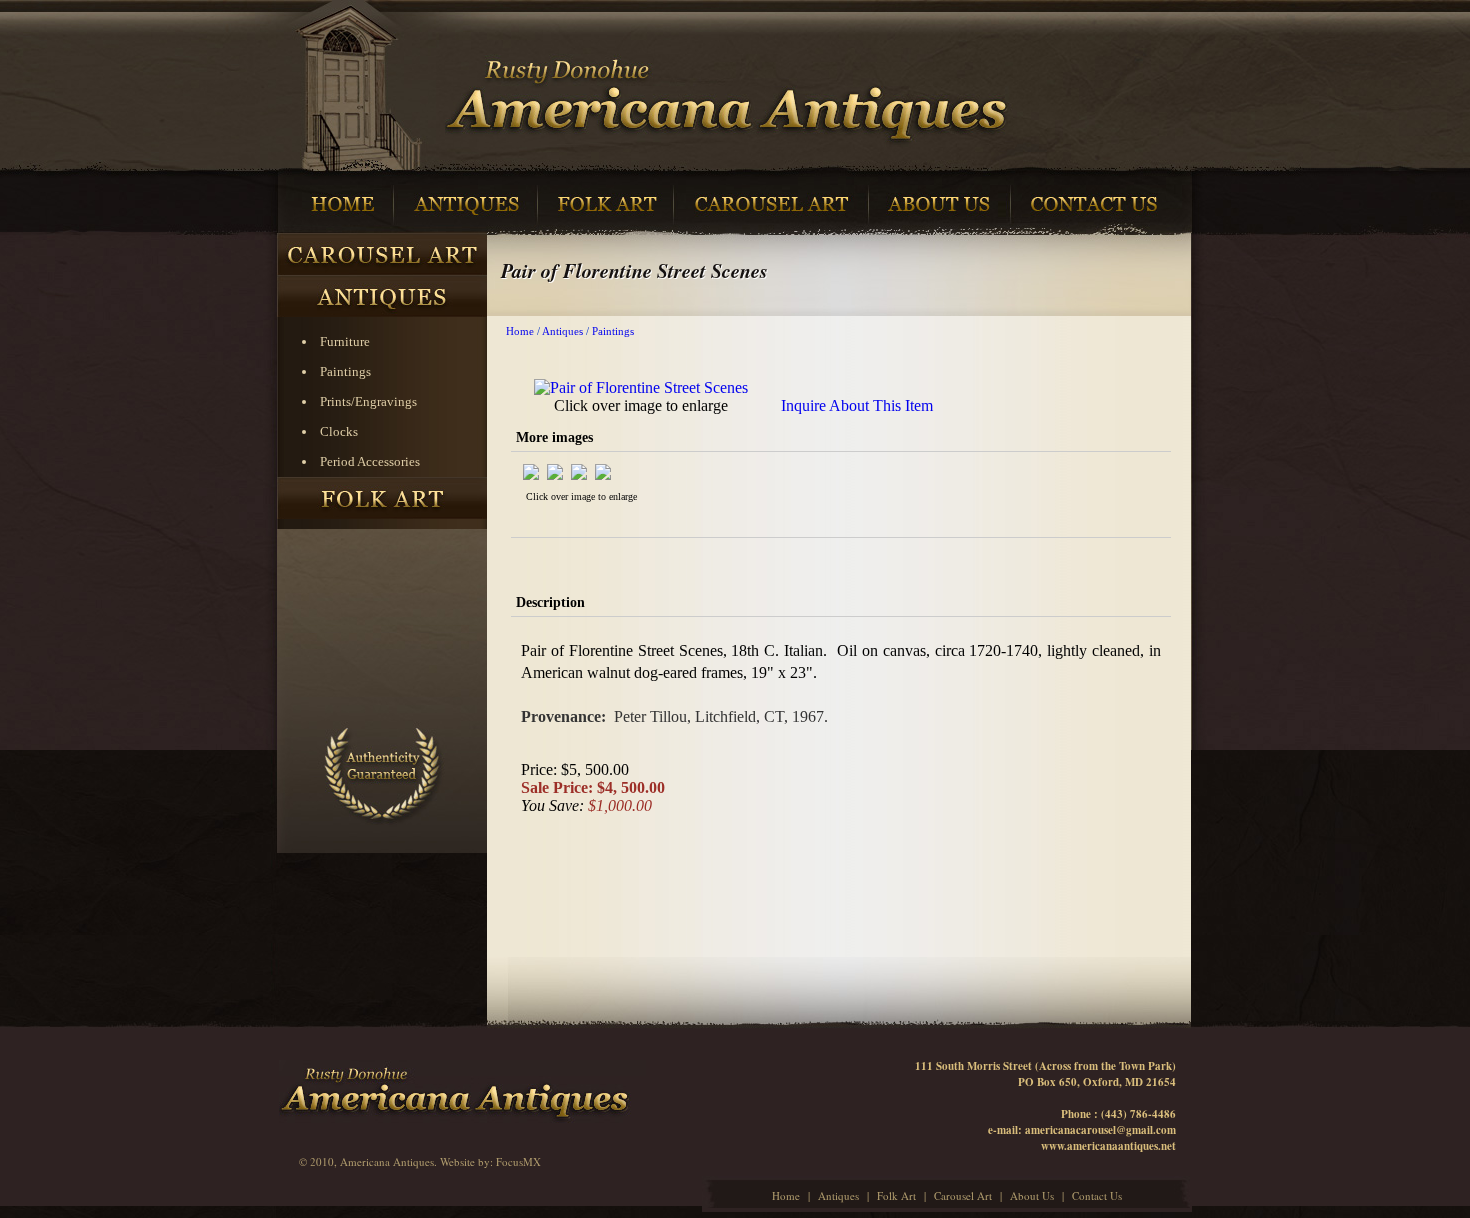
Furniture (345, 341)
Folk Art (896, 1195)
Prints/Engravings (368, 401)
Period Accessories (370, 461)
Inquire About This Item (857, 405)
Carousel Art (963, 1195)
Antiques (562, 331)
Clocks (339, 431)
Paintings (345, 371)
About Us (1032, 1195)
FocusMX (518, 1161)
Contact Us (1097, 1195)
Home (520, 331)
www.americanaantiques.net (1108, 1146)
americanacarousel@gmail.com (1100, 1130)
